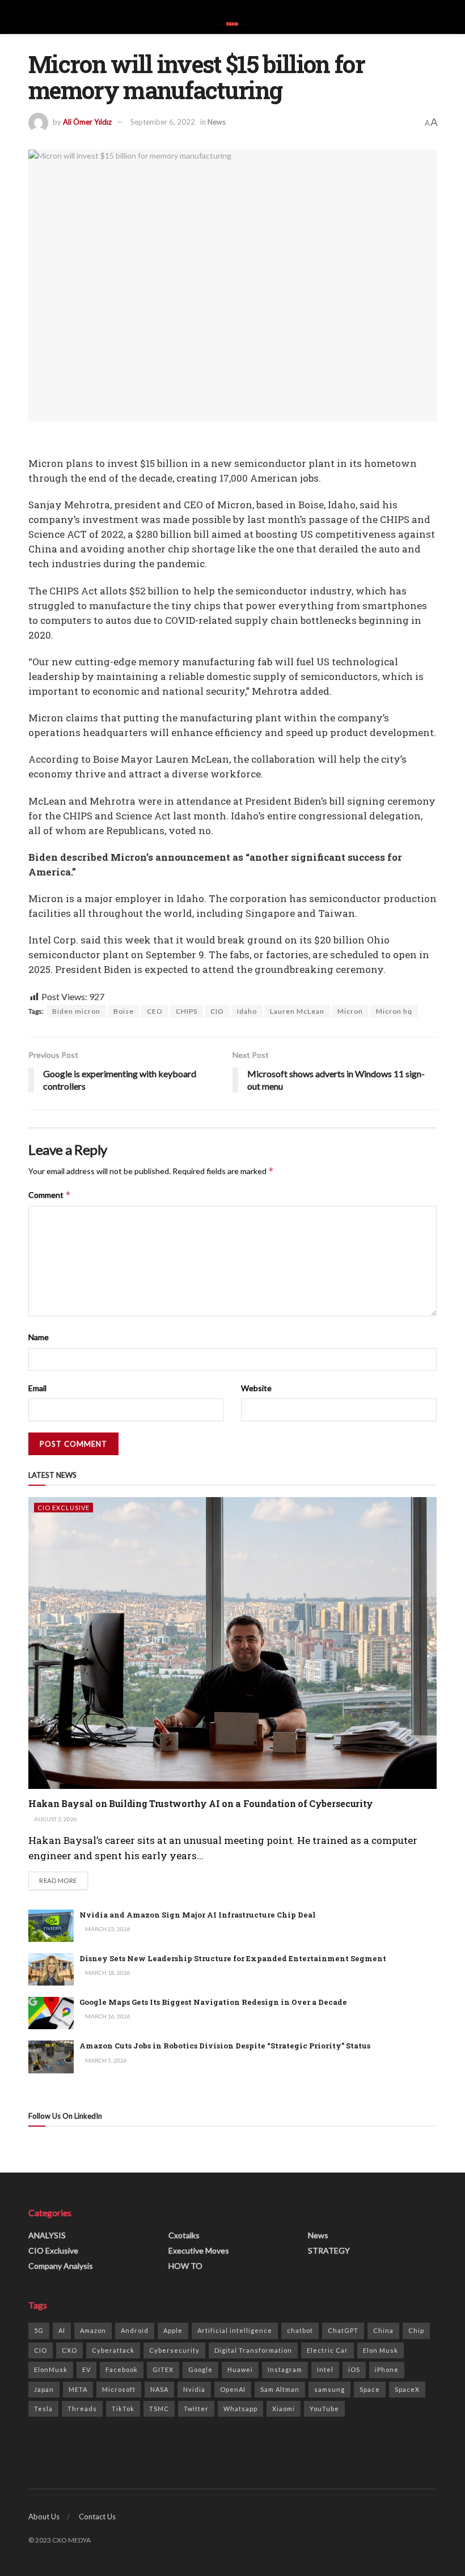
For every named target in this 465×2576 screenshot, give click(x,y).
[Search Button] (432, 17)
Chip (416, 2330)
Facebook (122, 2369)
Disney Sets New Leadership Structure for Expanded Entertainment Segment (233, 1958)
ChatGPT (343, 2330)
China (383, 2330)
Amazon (93, 2330)
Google (200, 2369)
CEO (155, 1011)
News (217, 122)
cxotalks (184, 2235)
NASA (159, 2389)
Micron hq (394, 1011)
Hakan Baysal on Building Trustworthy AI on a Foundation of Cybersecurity (201, 1803)
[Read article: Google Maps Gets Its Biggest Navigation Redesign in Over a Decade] (51, 2013)
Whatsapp (240, 2409)
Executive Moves (199, 2250)
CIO (217, 1011)
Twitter (196, 2409)
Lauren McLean (297, 1011)
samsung (329, 2389)
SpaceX (407, 2389)
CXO (69, 2350)
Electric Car (327, 2350)
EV (86, 2369)
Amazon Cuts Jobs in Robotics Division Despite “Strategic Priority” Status (225, 2046)
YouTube (324, 2409)
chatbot (300, 2330)
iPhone (387, 2369)
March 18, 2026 (107, 1973)
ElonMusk (51, 2369)
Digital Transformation (253, 2350)
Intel (325, 2369)
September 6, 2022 (163, 122)
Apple (173, 2330)
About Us (44, 2517)
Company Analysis (61, 2266)
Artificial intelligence (235, 2330)
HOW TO (185, 2266)
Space (370, 2389)
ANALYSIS (47, 2235)
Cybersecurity (174, 2350)
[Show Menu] (33, 17)
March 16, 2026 (107, 2016)
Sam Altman (280, 2389)
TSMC (159, 2409)
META (78, 2389)
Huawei (240, 2369)
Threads (82, 2409)
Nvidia (194, 2389)
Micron (350, 1011)
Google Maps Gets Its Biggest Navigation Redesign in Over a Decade (213, 2002)
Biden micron (76, 1011)
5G (39, 2330)
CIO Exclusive (64, 1508)
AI (62, 2330)
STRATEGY (329, 2250)
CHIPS (187, 1011)
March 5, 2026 (105, 2060)
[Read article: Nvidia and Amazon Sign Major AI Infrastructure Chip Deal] (51, 1926)
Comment (50, 1195)
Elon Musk (381, 2350)
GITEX (163, 2369)
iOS (354, 2369)
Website (256, 1388)
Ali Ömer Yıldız (87, 122)
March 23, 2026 (107, 1929)
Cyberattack (113, 2350)
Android (135, 2330)
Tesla (43, 2409)
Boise (124, 1011)
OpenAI (233, 2389)
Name (39, 1337)
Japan (44, 2389)
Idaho (247, 1011)
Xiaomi (284, 2409)
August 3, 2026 (55, 1819)
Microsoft (119, 2389)
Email (37, 1388)
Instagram (285, 2369)
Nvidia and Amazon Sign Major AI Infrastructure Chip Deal (198, 1915)
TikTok (123, 2409)
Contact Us (97, 2517)
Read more (64, 1880)
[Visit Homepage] (232, 17)
